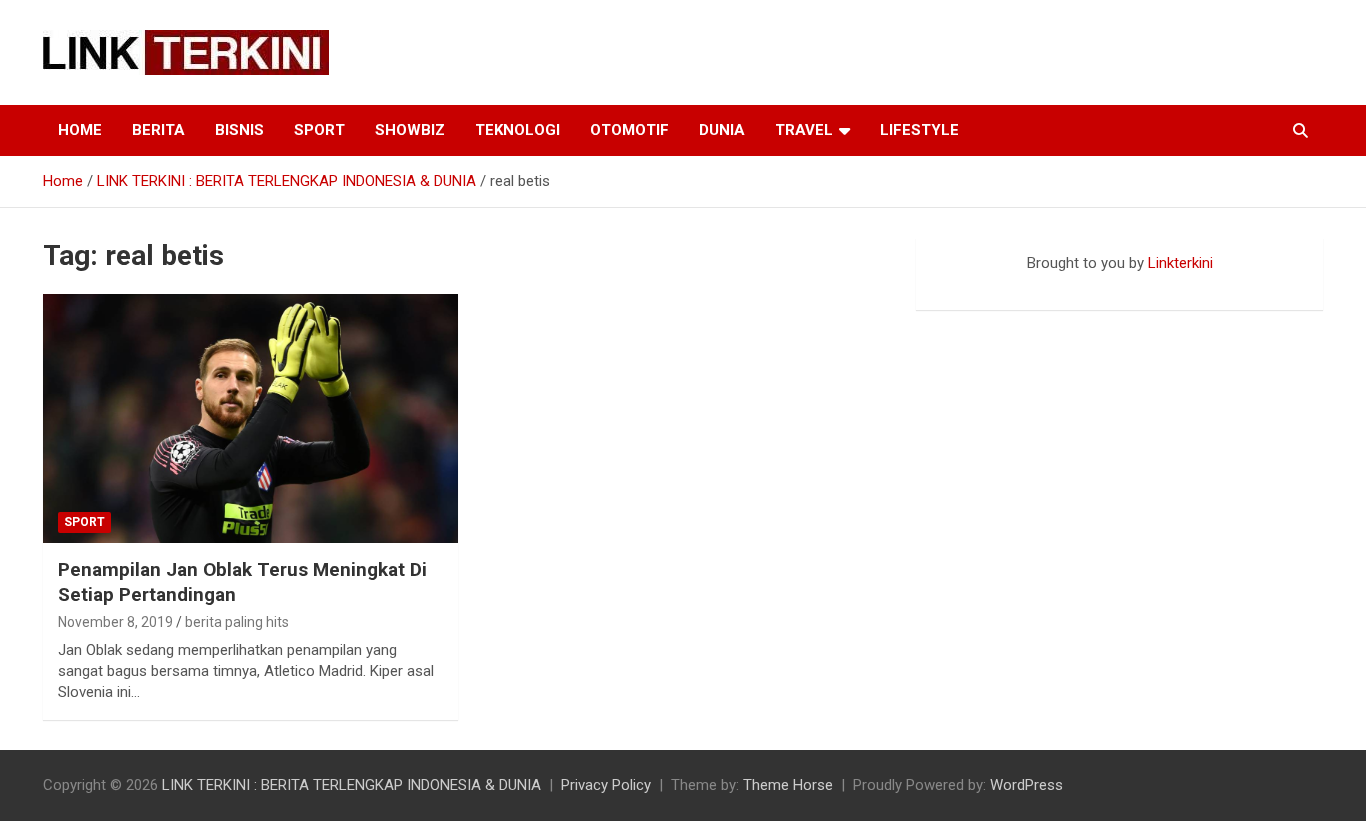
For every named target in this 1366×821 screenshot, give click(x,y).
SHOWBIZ (410, 130)
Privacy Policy (606, 785)
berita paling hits (237, 622)
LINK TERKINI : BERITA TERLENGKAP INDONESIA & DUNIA (351, 785)
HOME (80, 130)
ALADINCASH (976, 284)
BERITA (158, 130)
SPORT (319, 130)
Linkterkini (1180, 263)
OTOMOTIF (629, 130)
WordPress (1026, 785)
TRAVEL (804, 130)
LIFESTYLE (919, 130)
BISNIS (239, 130)
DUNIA (722, 130)
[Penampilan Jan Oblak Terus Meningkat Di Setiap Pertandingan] (250, 419)
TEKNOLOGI (517, 130)
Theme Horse (788, 785)
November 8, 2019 (115, 622)
